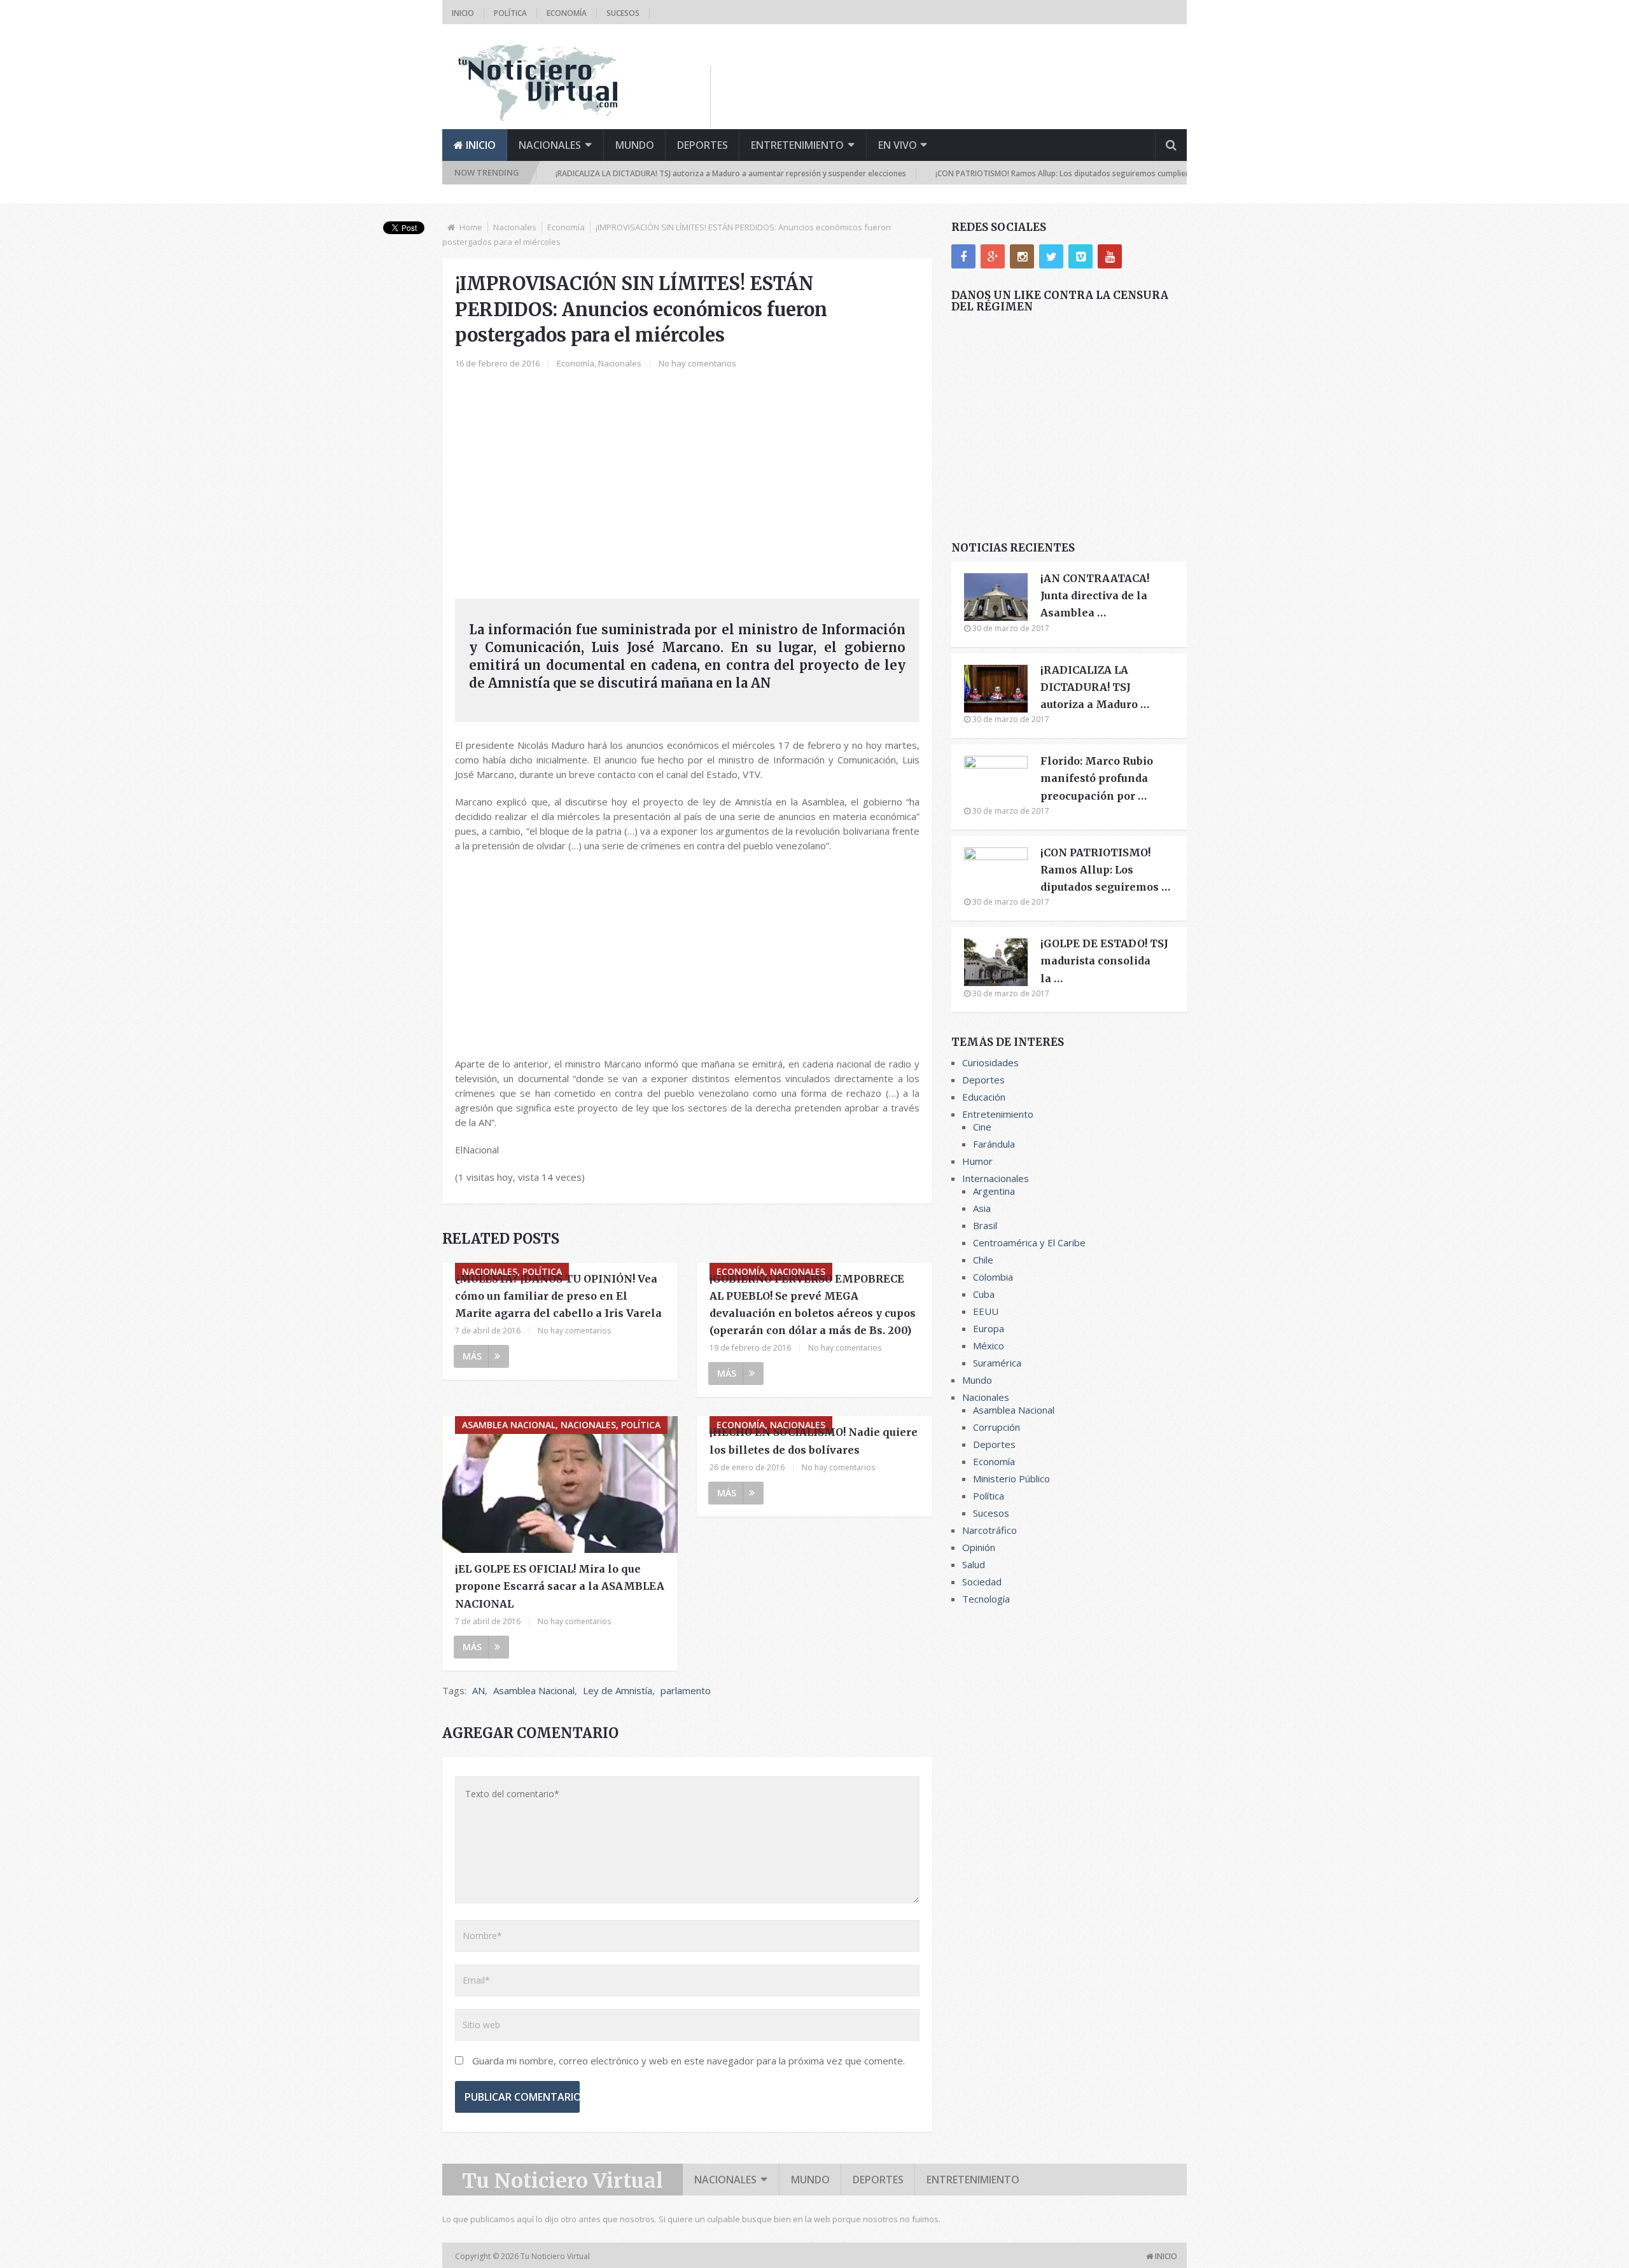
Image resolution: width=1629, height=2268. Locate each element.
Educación (984, 1097)
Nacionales (550, 145)
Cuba (984, 1294)
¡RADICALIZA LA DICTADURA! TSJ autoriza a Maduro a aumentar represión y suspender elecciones (675, 173)
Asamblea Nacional (534, 1690)
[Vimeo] (1080, 256)
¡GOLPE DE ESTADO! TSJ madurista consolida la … (1104, 961)
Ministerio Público (1011, 1478)
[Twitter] (1051, 256)
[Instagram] (1022, 256)
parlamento (686, 1690)
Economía (567, 13)
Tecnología (986, 1599)
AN (479, 1690)
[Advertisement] (955, 95)
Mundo (635, 145)
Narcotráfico (989, 1530)
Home (471, 227)
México (989, 1346)
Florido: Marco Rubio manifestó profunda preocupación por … (1097, 778)
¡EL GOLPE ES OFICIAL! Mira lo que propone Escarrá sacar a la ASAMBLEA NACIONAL (560, 1586)
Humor (977, 1161)
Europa (989, 1328)
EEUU (986, 1311)
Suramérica (997, 1363)
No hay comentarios (697, 363)
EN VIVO (898, 145)
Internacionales (996, 1178)
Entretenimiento (797, 145)
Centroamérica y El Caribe (1029, 1242)
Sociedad (982, 1582)
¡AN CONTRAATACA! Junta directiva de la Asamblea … (1095, 595)
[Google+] (993, 256)
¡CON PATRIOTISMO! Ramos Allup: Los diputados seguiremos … (1105, 870)
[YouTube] (1110, 256)
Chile (983, 1260)
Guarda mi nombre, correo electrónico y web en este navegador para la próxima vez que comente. (689, 2061)
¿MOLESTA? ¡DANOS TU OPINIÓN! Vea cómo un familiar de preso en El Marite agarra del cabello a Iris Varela (558, 1296)
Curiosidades (990, 1062)
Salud (974, 1564)
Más (472, 1356)
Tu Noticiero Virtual (563, 2181)
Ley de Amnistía (618, 1690)
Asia (982, 1208)
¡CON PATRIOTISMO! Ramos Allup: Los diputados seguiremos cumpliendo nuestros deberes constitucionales (1075, 173)
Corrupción (996, 1427)
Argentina (994, 1191)
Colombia (993, 1277)
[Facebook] (963, 256)
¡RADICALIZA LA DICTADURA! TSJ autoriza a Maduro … (1095, 687)
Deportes (703, 145)
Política (510, 13)
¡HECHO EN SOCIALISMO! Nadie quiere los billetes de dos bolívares (814, 1441)
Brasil (985, 1225)
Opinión (979, 1547)
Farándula (994, 1144)
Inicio (463, 13)
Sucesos (623, 13)
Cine (982, 1127)
